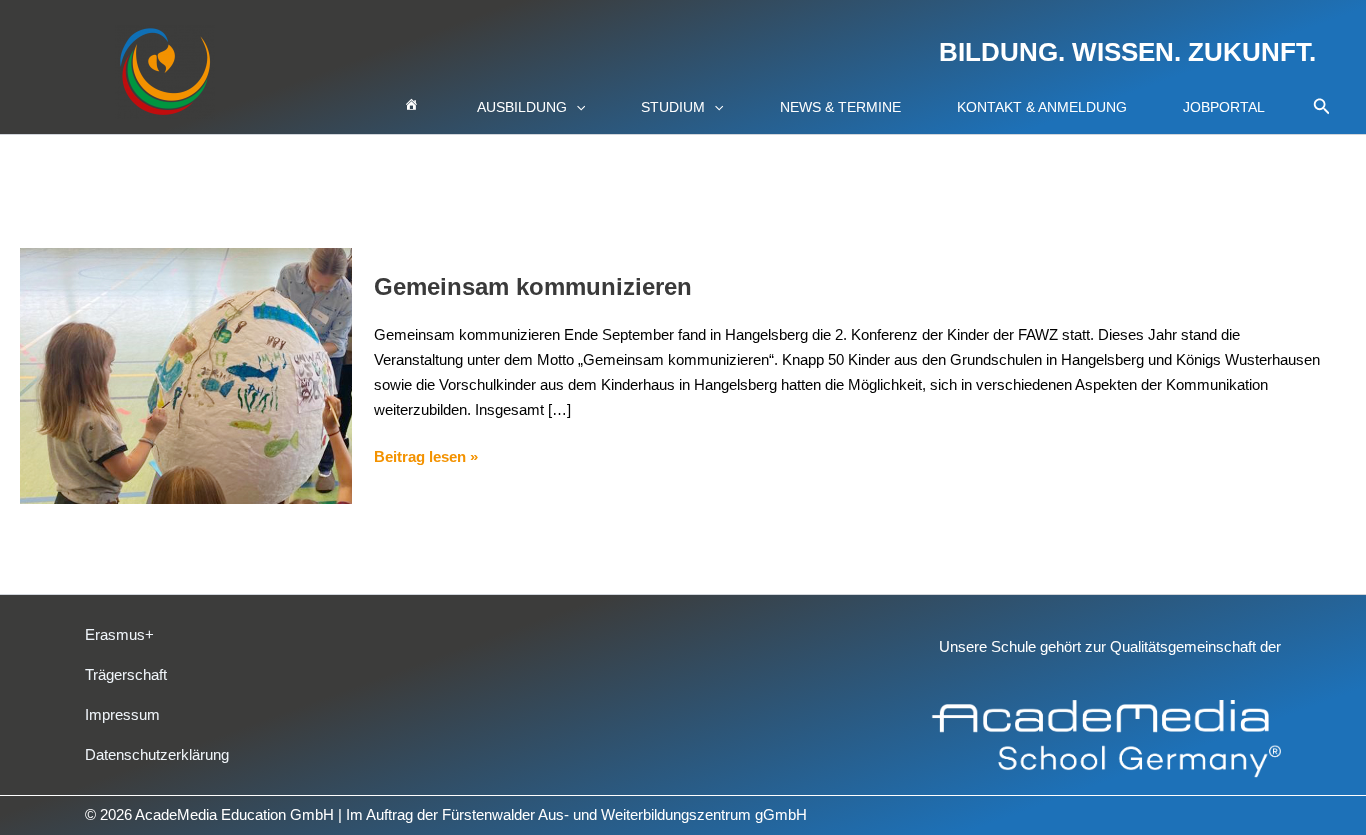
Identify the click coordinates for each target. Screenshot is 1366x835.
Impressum (122, 714)
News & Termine (840, 107)
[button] (576, 107)
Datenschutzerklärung (157, 754)
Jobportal (1224, 107)
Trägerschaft (126, 674)
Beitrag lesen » (426, 455)
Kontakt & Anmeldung (1042, 107)
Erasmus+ (119, 634)
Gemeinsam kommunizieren (533, 286)
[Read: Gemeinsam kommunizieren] (186, 374)
